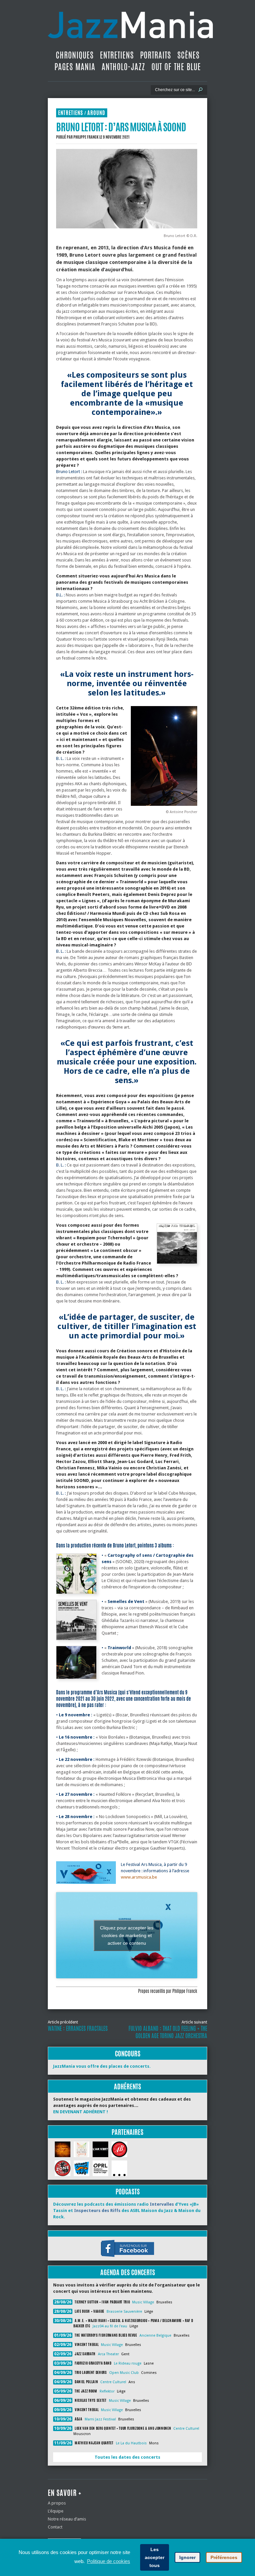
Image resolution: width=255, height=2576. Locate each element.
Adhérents (127, 2086)
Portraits (156, 55)
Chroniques (75, 55)
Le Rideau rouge (128, 2363)
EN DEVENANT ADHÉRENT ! (81, 2112)
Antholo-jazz (123, 67)
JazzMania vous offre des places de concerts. (102, 2066)
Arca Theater (108, 2354)
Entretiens (117, 55)
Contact (55, 2527)
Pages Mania (75, 67)
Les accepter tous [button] (155, 2557)
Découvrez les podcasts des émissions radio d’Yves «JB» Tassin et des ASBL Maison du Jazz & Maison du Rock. (127, 2210)
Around (96, 113)
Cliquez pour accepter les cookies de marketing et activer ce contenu (127, 1935)
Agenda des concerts (128, 2272)
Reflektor (107, 2391)
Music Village (143, 2302)
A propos (57, 2503)
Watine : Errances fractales (78, 2028)
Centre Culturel (113, 2382)
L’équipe (56, 2511)
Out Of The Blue (176, 67)
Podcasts (128, 2192)
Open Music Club (124, 2373)
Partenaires (127, 2132)
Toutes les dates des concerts (127, 2457)
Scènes (188, 55)
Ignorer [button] (187, 2557)
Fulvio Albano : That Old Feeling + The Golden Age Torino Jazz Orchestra (168, 2032)
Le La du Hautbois (131, 2443)
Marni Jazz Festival (100, 2419)
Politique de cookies (109, 2561)
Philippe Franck (86, 137)
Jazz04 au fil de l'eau (110, 2326)
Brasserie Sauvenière (124, 2312)
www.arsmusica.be (139, 1877)
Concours (128, 2054)
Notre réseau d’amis (67, 2519)
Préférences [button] (224, 2557)
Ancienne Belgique (155, 2335)
